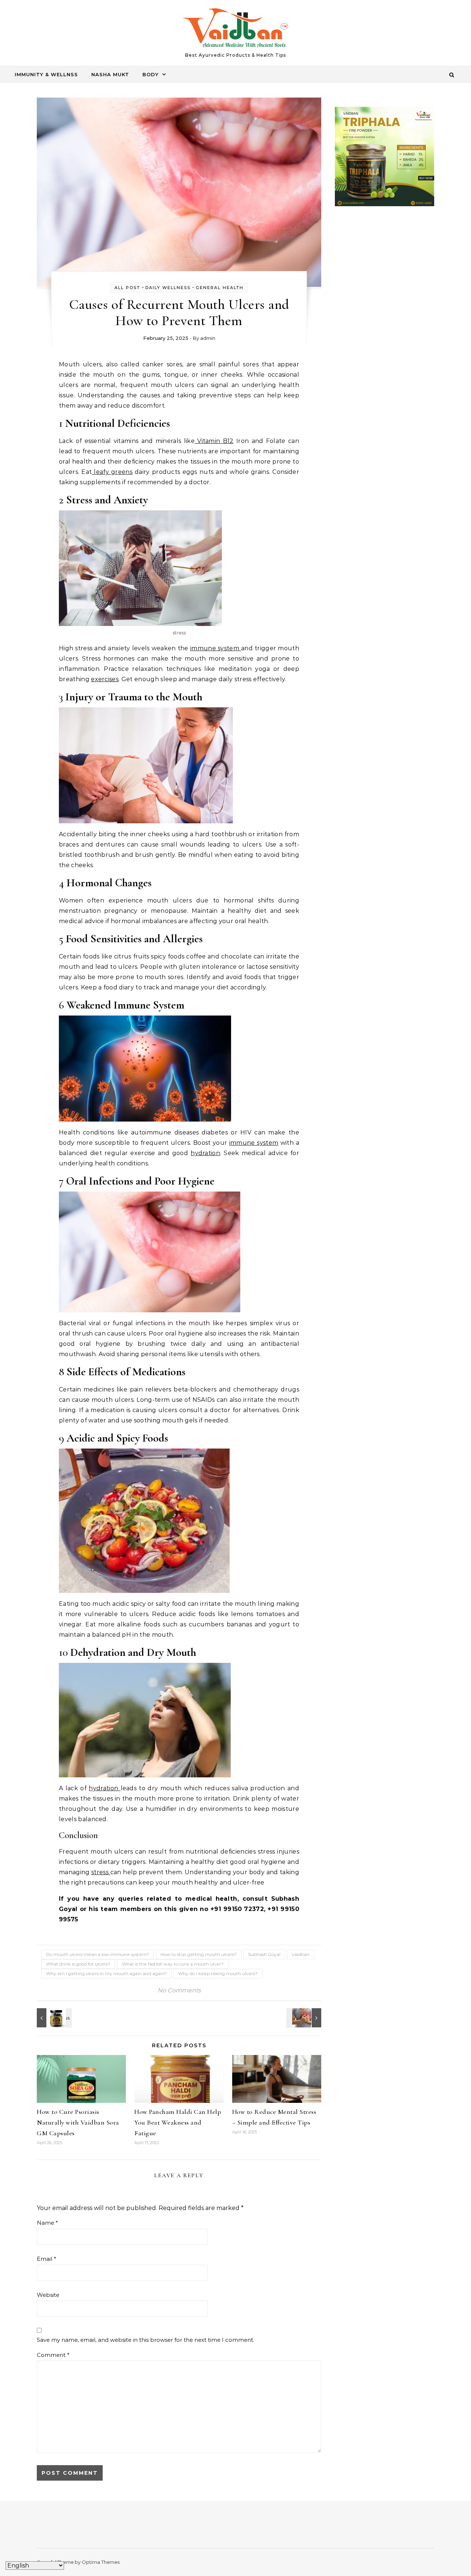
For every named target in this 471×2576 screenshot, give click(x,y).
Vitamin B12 (214, 441)
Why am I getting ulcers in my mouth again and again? (106, 1973)
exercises (105, 679)
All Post (127, 288)
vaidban (301, 1954)
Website (48, 2295)
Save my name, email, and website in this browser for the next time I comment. (146, 2340)
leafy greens (112, 472)
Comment (53, 2355)
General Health (220, 288)
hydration (205, 1153)
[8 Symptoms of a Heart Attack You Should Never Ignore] (305, 2018)
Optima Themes (101, 2562)
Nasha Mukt (110, 74)
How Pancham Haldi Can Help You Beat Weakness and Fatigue (178, 2122)
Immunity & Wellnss (46, 74)
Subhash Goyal (264, 1954)
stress (101, 1872)
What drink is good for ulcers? (78, 1964)
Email (47, 2259)
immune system (216, 648)
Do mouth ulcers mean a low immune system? (98, 1954)
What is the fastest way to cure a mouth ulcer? (173, 1964)
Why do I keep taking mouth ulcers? (218, 1973)
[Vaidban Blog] (236, 30)
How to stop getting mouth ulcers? (199, 1954)
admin (208, 338)
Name (47, 2223)
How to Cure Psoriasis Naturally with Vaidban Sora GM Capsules (78, 2122)
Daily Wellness (168, 288)
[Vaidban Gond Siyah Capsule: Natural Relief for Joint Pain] (53, 2018)
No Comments (179, 1990)
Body (150, 74)
